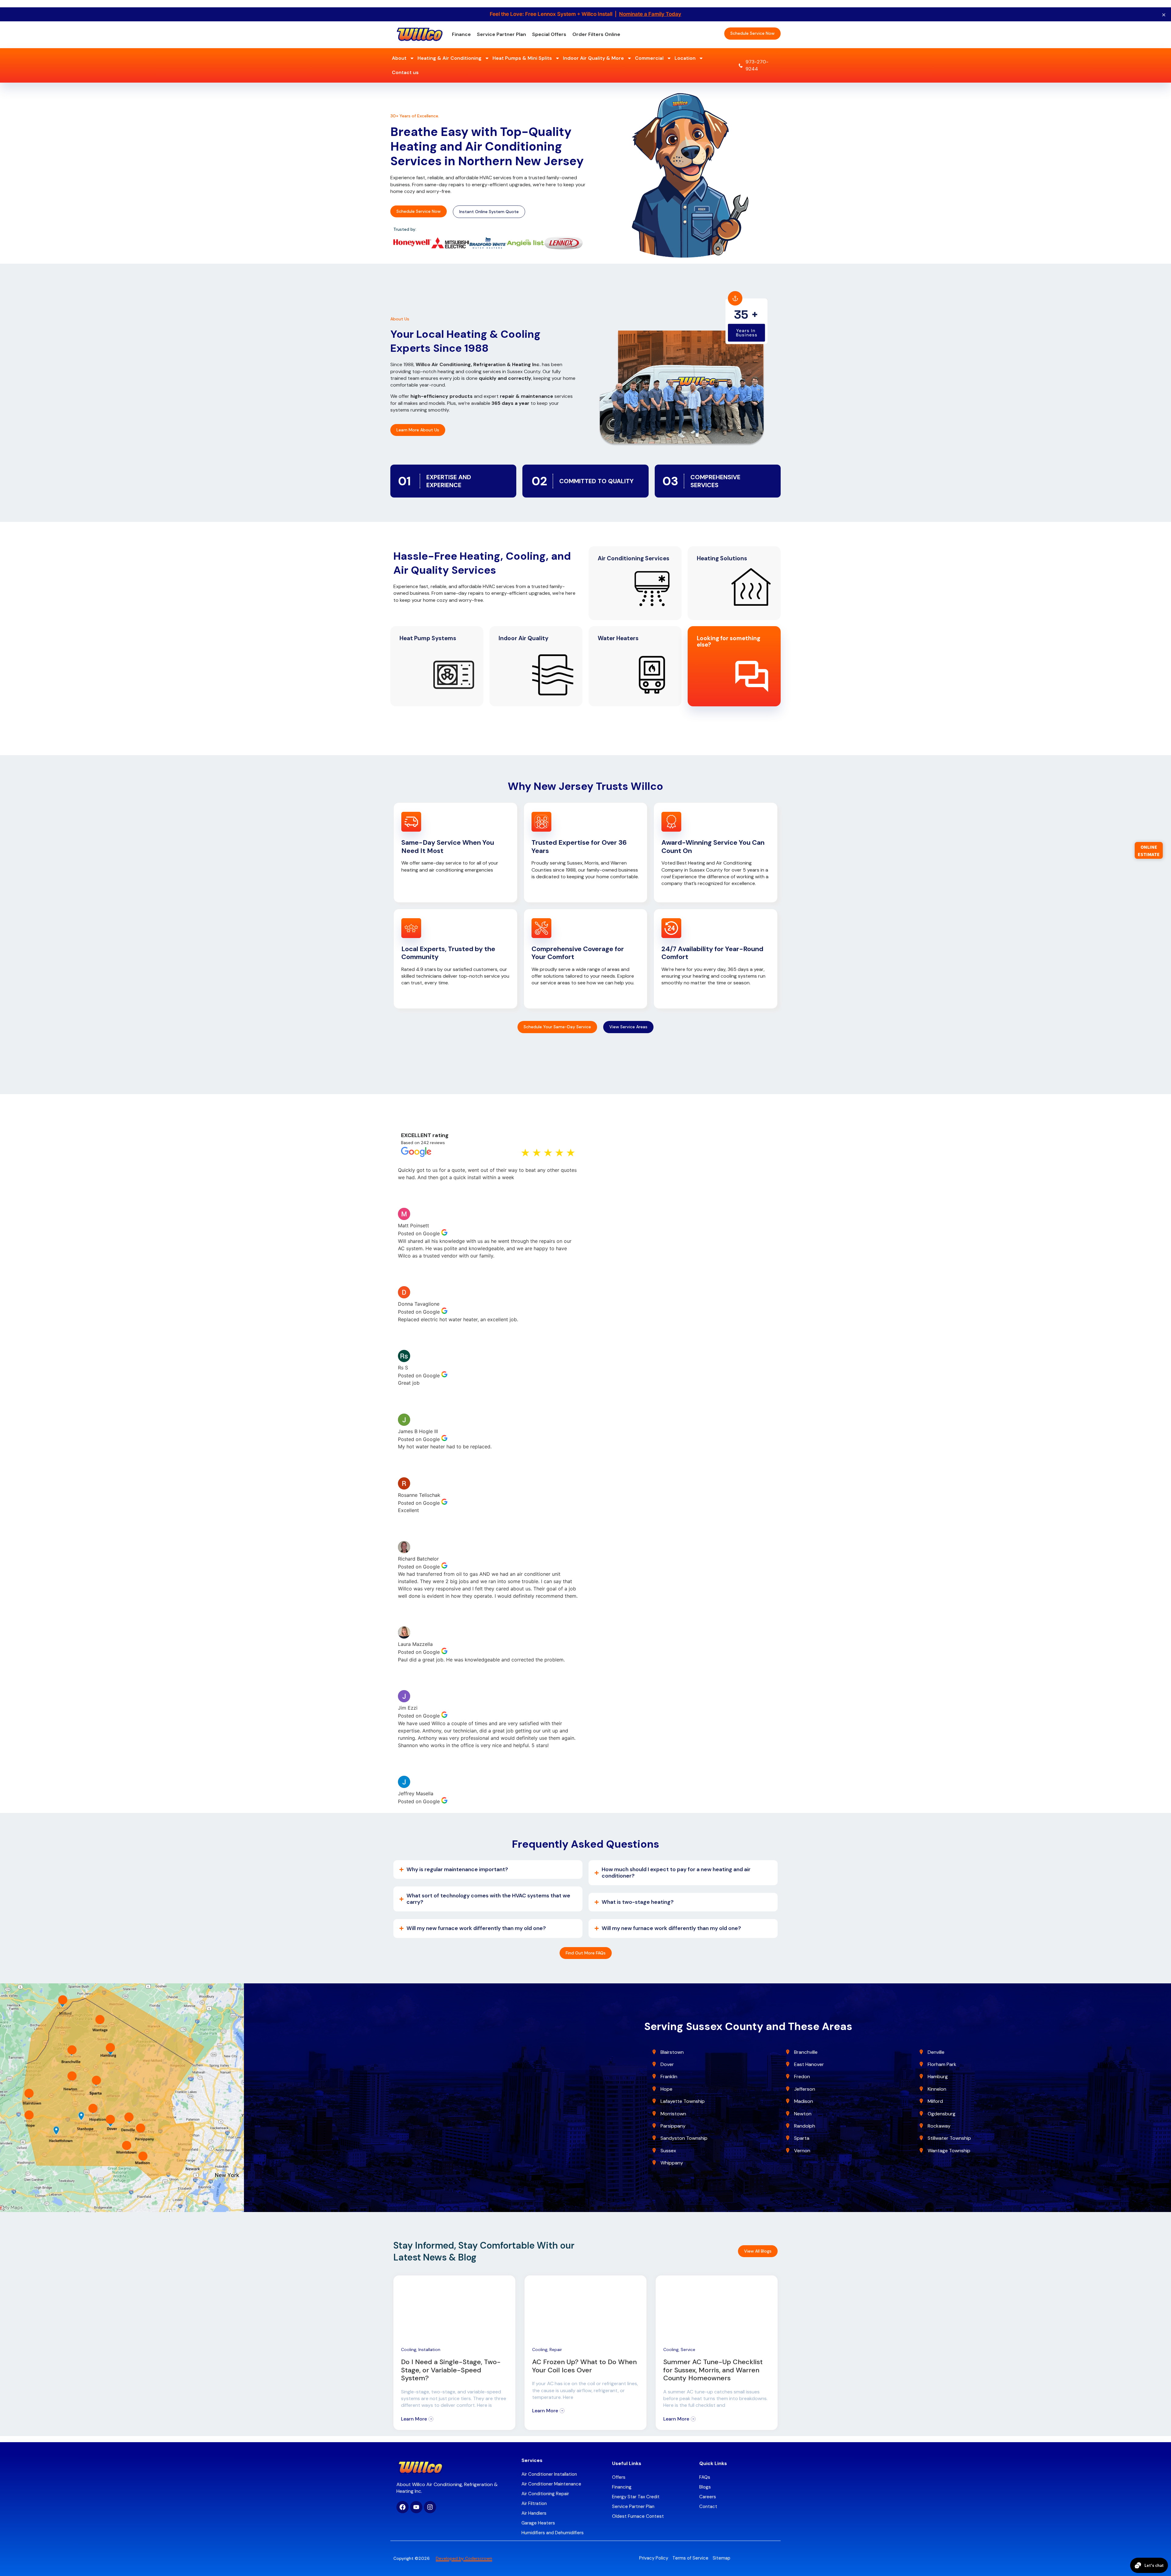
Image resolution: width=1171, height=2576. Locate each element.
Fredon (802, 2076)
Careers (708, 2497)
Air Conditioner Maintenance (551, 2484)
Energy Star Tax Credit (636, 2497)
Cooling (409, 2349)
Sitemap (722, 2558)
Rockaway (939, 2126)
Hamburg (938, 2076)
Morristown (673, 2114)
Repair (556, 2349)
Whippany (672, 2163)
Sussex (668, 2151)
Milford (935, 2101)
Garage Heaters (538, 2523)
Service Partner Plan (501, 34)
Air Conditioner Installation (549, 2474)
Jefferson (805, 2089)
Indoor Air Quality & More (593, 58)
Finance (461, 34)
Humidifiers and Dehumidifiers (553, 2533)
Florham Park (943, 2064)
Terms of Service (690, 2558)
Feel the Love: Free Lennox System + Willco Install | (585, 14)
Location (685, 58)
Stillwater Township (950, 2138)
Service (688, 2349)
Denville (936, 2052)
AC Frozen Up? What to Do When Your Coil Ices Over (584, 2366)
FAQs (705, 2477)
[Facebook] (403, 2507)
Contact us (405, 72)
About (399, 58)
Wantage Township (949, 2151)
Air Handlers (534, 2513)
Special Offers (549, 34)
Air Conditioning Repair (545, 2494)
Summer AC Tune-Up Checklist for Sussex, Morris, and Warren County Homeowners (713, 2370)
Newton (803, 2114)
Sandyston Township (684, 2138)
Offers (619, 2477)
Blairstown (673, 2052)
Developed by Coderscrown (464, 2558)
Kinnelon (937, 2089)
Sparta (802, 2138)
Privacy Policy (654, 2558)
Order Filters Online (596, 34)
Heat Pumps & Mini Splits (522, 58)
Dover (667, 2064)
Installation (429, 2349)
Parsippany (673, 2126)
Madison (804, 2101)
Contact (708, 2506)
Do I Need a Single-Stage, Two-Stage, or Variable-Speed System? (451, 2370)
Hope (666, 2089)
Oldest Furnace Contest (638, 2516)
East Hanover (810, 2064)
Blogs (705, 2487)
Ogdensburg (942, 2114)
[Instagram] (430, 2507)
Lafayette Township (683, 2101)
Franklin (669, 2076)
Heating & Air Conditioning (449, 58)
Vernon (802, 2151)
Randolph (805, 2126)
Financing (622, 2487)
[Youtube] (416, 2507)
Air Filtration (534, 2503)
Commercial (649, 58)
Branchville (806, 2052)
